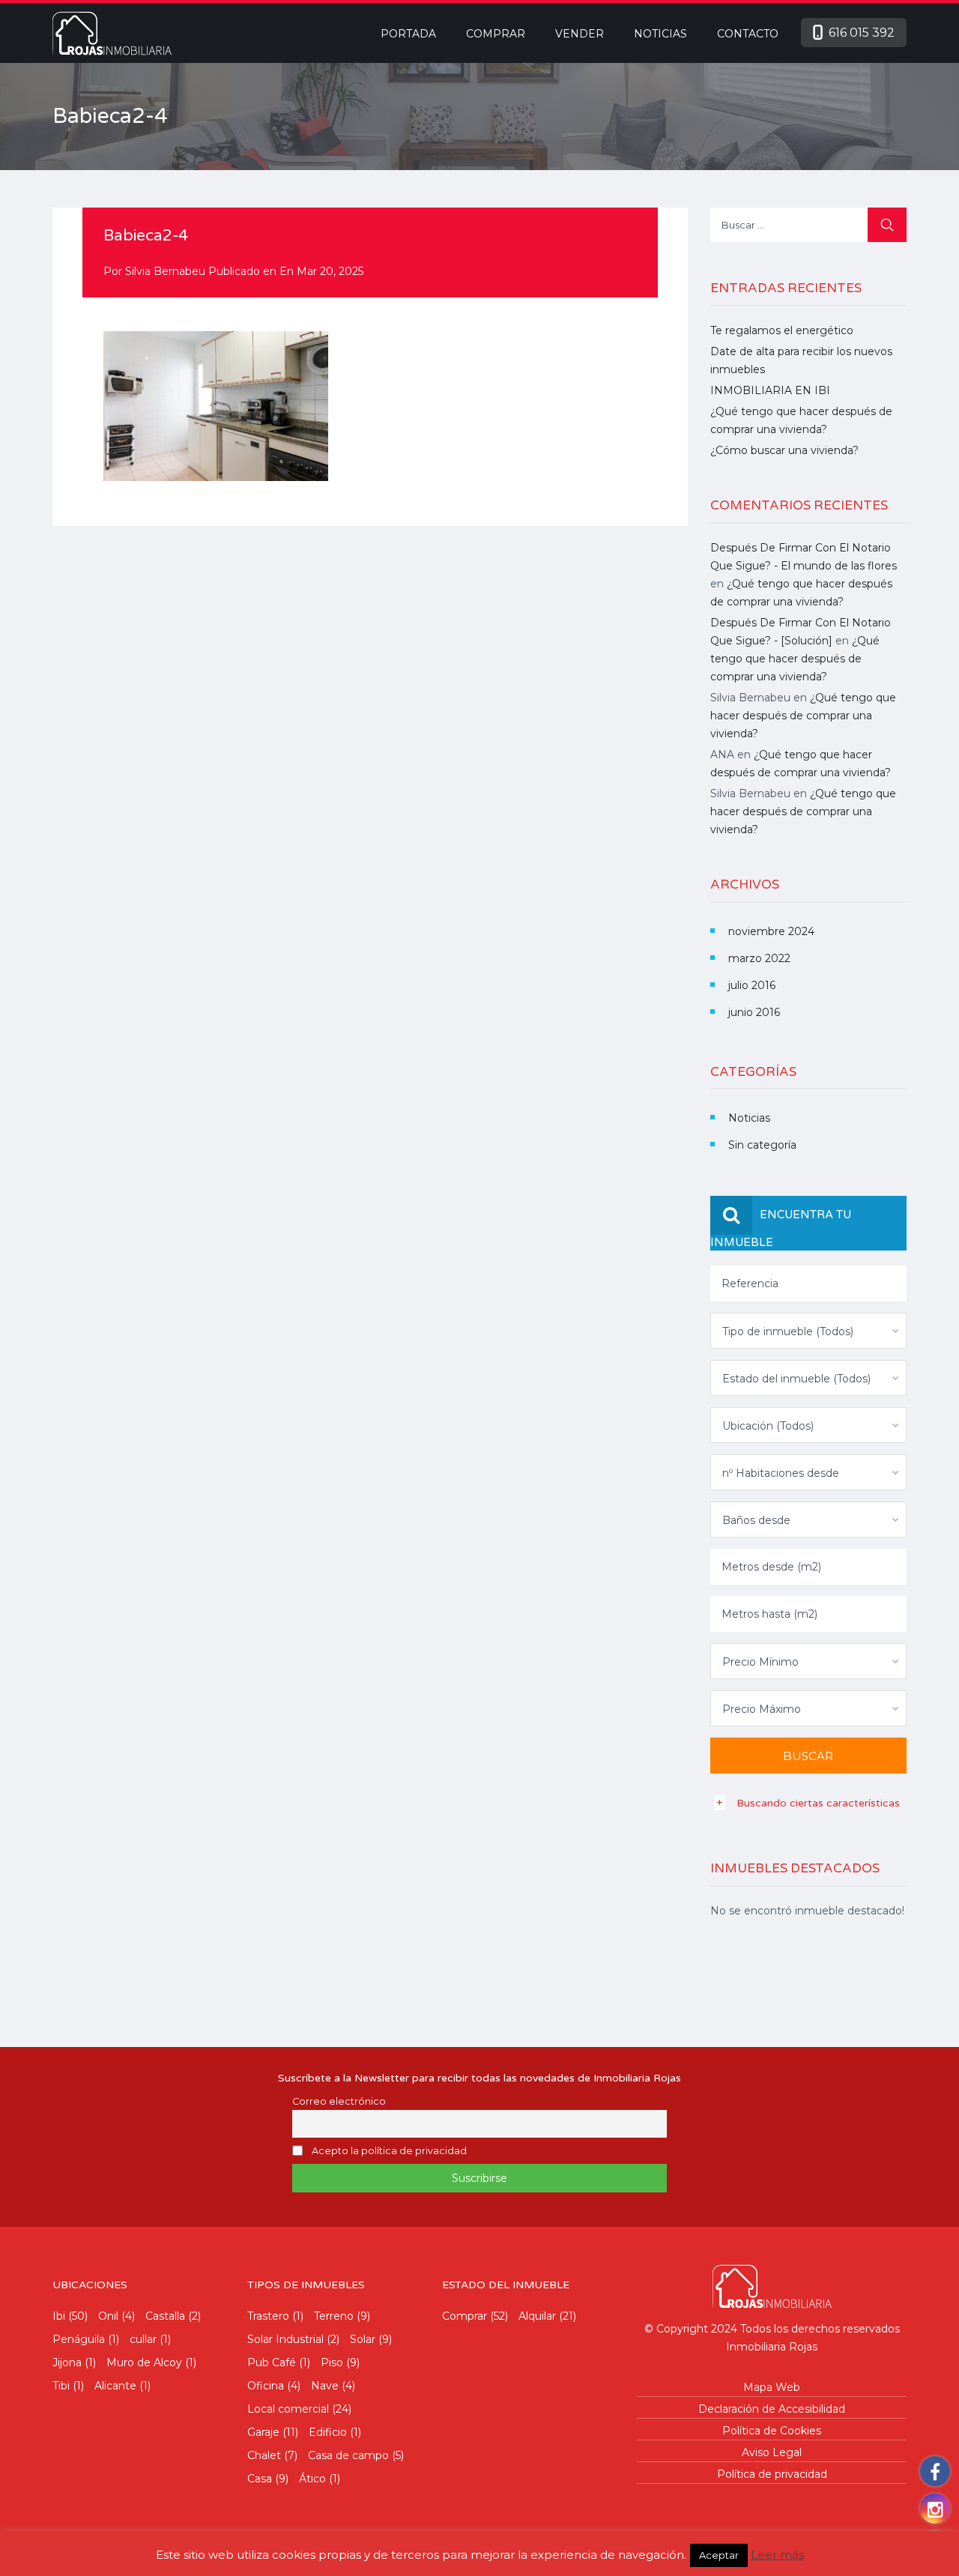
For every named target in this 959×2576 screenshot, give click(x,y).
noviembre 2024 (771, 931)
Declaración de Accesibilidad (772, 2409)
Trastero (268, 2316)
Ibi (59, 2316)
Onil (108, 2316)
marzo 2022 (759, 958)
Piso (332, 2362)
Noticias (660, 34)
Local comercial (288, 2409)
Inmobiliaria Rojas (772, 2347)
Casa (260, 2479)
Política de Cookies (772, 2431)
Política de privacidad (772, 2474)
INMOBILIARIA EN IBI (770, 390)
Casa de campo (348, 2455)
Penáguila (79, 2339)
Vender (580, 34)
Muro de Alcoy (144, 2362)
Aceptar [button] (719, 2555)
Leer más (777, 2555)
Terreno (334, 2316)
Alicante (115, 2386)
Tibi (61, 2386)
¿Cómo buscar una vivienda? (784, 450)
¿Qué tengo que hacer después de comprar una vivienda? (795, 659)
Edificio (328, 2432)
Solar (363, 2339)
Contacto (748, 34)
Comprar (496, 34)
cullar (143, 2339)
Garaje (263, 2432)
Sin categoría (762, 1145)
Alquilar (537, 2316)
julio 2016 (752, 985)
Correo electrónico (339, 2101)
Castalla (165, 2316)
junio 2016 (754, 1012)
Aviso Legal (772, 2452)
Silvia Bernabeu (165, 271)
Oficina (266, 2386)
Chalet (264, 2455)
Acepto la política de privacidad (389, 2151)
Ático (312, 2479)
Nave (325, 2386)
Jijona (67, 2362)
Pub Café (272, 2362)
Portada (408, 34)
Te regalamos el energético (782, 330)
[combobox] (809, 1331)
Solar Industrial (285, 2339)
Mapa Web (772, 2387)
